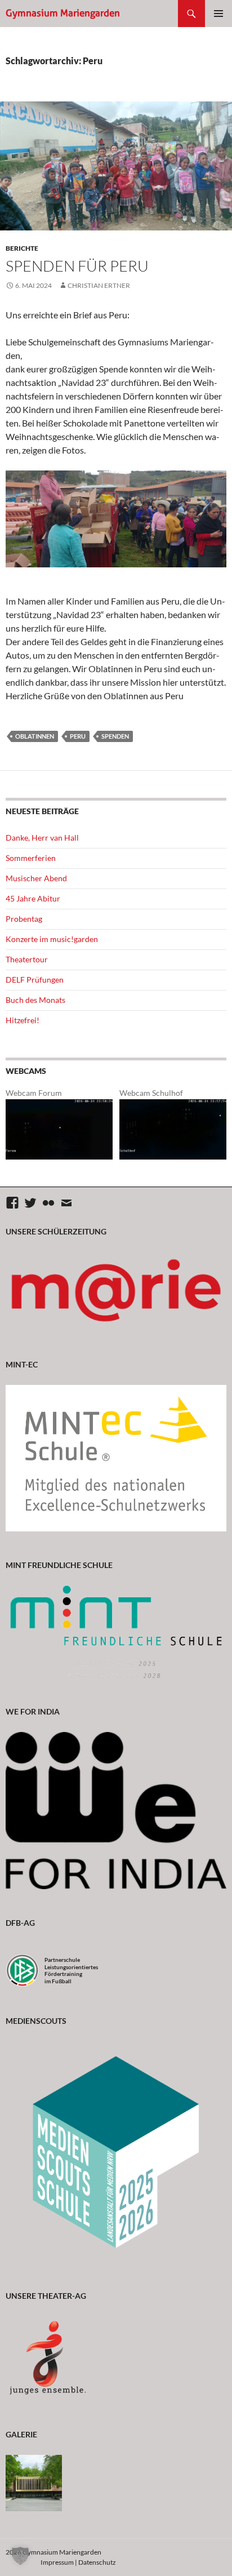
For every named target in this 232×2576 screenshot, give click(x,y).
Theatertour (27, 959)
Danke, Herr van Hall (42, 838)
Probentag (24, 919)
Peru (78, 736)
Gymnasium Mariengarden (63, 13)
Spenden (115, 736)
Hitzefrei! (23, 1020)
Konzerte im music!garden (52, 939)
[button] (20, 2556)
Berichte (22, 248)
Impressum (57, 2562)
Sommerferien (31, 858)
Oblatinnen (35, 736)
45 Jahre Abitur (33, 898)
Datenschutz (97, 2562)
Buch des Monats (35, 1000)
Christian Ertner (99, 285)
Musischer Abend (36, 878)
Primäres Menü (218, 14)
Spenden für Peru (77, 266)
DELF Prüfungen (35, 980)
